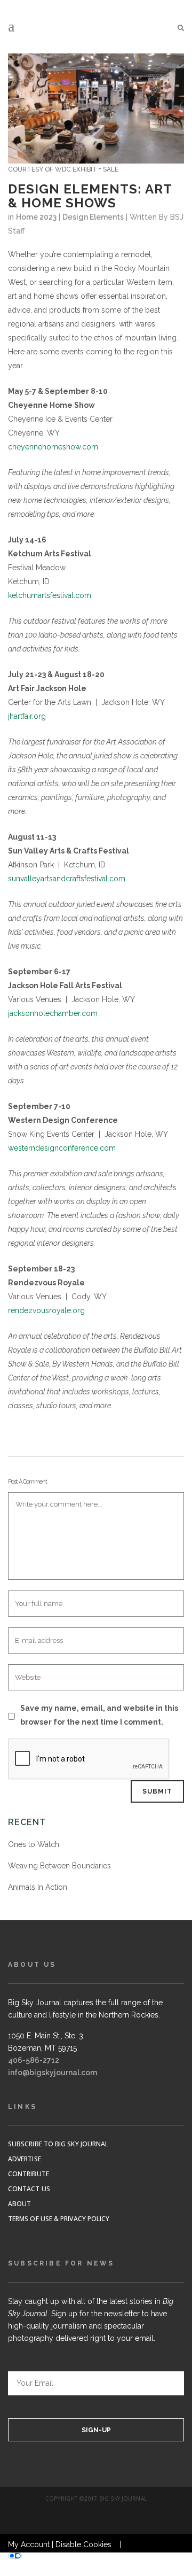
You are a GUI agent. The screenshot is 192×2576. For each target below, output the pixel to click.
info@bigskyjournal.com (53, 2073)
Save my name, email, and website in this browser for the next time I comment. (99, 1715)
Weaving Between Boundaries (59, 1866)
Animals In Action (38, 1887)
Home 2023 (36, 217)
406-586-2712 (34, 2060)
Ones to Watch (34, 1844)
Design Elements (93, 217)
